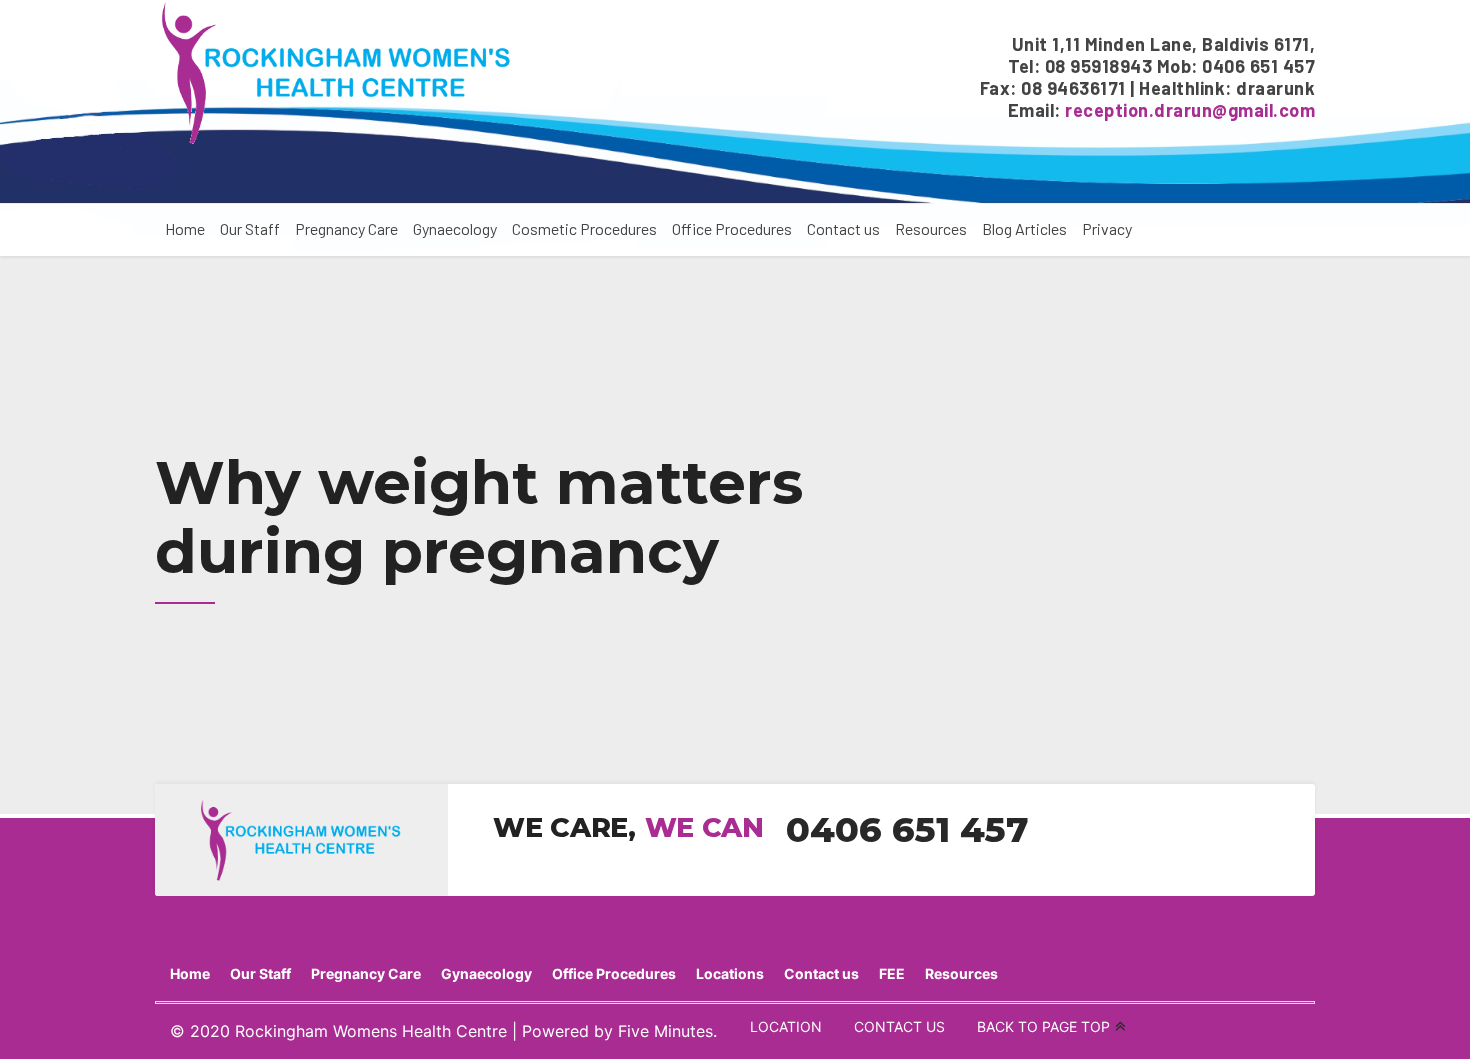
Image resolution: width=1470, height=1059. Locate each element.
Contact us (843, 228)
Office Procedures (732, 228)
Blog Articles (1024, 228)
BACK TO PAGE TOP (1043, 1026)
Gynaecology (455, 228)
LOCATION (786, 1026)
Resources (931, 228)
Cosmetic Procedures (584, 228)
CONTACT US (899, 1026)
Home (185, 228)
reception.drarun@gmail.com (1190, 110)
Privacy (1107, 228)
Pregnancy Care (346, 228)
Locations (730, 973)
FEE (892, 973)
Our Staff (250, 228)
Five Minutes (665, 1031)
